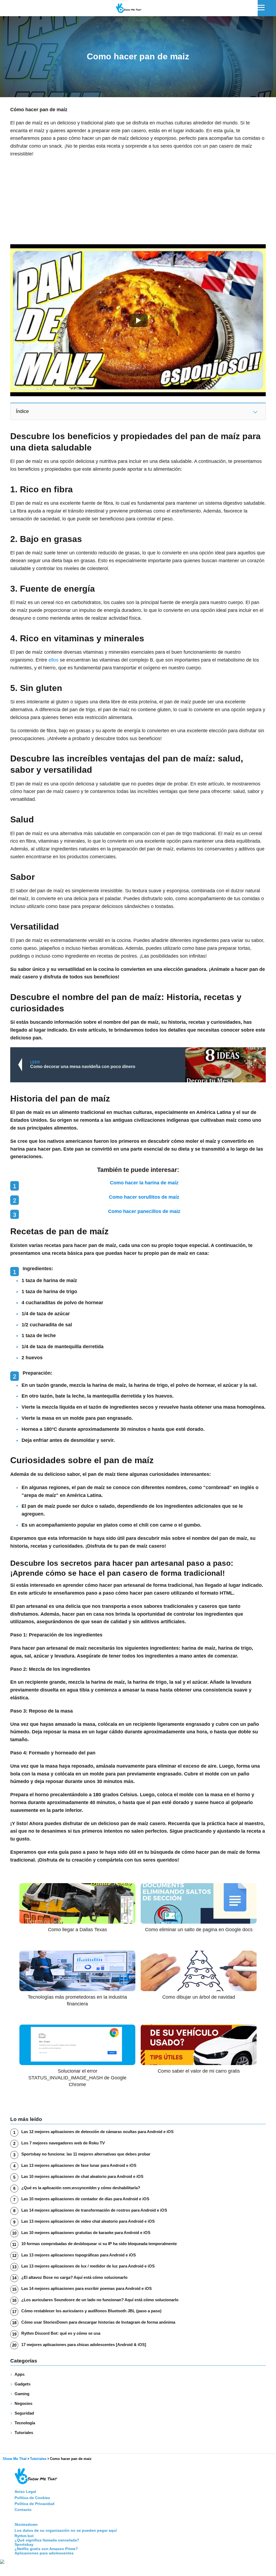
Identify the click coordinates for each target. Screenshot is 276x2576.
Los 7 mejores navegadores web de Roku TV (63, 2143)
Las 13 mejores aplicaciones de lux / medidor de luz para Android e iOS (88, 2266)
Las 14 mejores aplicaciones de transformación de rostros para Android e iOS (94, 2210)
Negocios (23, 2403)
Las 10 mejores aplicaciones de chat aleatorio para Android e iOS (82, 2176)
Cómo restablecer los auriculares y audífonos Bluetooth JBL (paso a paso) (91, 2311)
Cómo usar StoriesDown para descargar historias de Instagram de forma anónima (98, 2322)
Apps (20, 2374)
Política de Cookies (32, 2498)
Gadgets (23, 2384)
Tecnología (25, 2423)
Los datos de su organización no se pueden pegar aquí (66, 2530)
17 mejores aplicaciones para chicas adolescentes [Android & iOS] (84, 2345)
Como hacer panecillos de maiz (144, 1211)
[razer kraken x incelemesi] (138, 2562)
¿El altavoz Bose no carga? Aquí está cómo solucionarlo (74, 2277)
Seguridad (24, 2413)
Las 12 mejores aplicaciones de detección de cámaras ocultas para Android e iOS (97, 2132)
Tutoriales (24, 2433)
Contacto (23, 2510)
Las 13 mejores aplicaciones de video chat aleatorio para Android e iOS (88, 2221)
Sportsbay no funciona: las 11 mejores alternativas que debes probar (86, 2154)
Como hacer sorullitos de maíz (144, 1197)
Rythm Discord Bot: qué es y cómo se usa (61, 2333)
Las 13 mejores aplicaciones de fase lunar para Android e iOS (79, 2165)
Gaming (22, 2394)
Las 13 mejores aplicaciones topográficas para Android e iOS (79, 2255)
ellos (54, 660)
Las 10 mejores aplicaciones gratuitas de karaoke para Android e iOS (86, 2233)
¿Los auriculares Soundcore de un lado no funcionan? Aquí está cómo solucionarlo (100, 2300)
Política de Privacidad (34, 2504)
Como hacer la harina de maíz (144, 1183)
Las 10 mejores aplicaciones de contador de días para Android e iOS (85, 2199)
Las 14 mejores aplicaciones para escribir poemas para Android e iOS (87, 2288)
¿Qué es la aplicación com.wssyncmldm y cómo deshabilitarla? (81, 2188)
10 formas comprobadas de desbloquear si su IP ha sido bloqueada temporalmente (99, 2244)
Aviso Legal (25, 2492)
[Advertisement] (138, 201)
